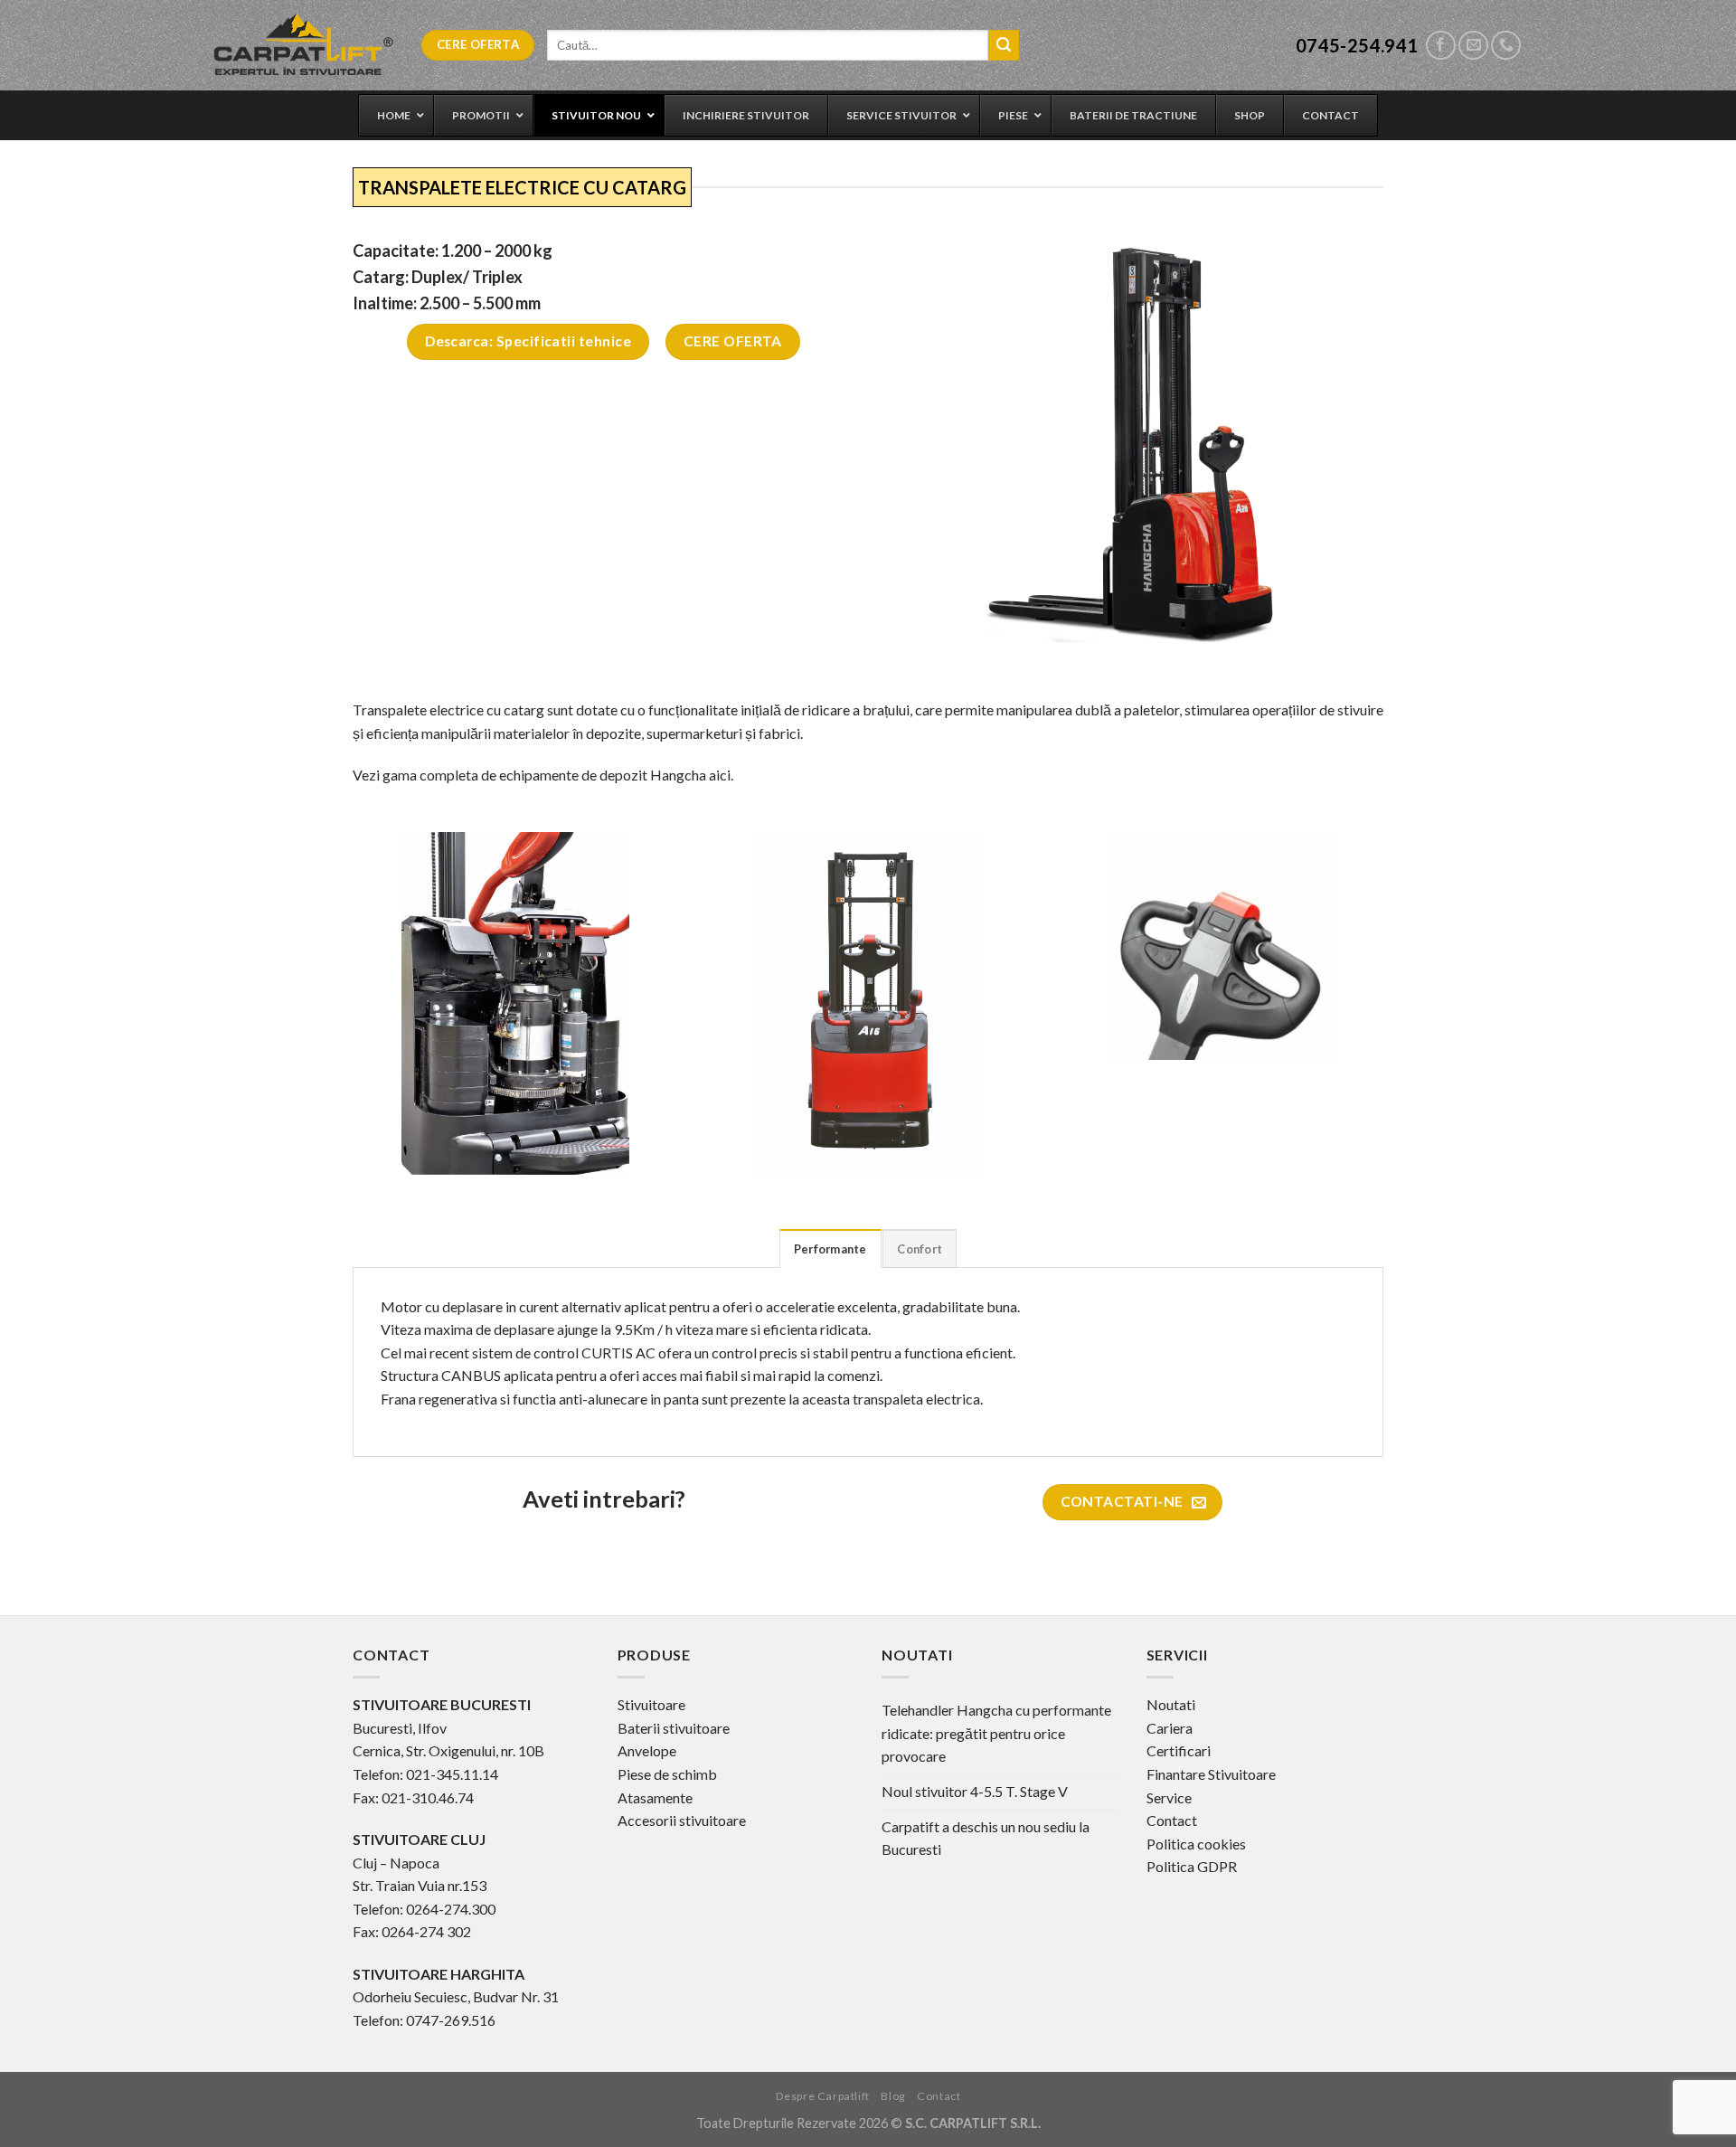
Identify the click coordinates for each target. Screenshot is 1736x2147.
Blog (893, 2096)
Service (1169, 1797)
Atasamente (655, 1797)
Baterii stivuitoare (674, 1728)
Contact (1172, 1820)
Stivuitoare (651, 1704)
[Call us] (1506, 46)
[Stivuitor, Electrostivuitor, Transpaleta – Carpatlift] (304, 45)
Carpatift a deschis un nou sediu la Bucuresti (986, 1838)
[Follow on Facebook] (1441, 46)
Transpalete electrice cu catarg (448, 709)
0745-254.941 (1357, 45)
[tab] (830, 1248)
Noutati (1171, 1704)
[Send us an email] (1473, 46)
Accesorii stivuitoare (682, 1820)
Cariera (1170, 1728)
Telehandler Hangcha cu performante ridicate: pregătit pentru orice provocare (996, 1733)
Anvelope (647, 1750)
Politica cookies (1196, 1844)
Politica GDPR (1192, 1866)
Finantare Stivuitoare (1211, 1774)
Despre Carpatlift (823, 2096)
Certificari (1179, 1750)
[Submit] (1004, 45)
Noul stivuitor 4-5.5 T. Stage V (975, 1791)
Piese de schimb (667, 1774)
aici (720, 775)
